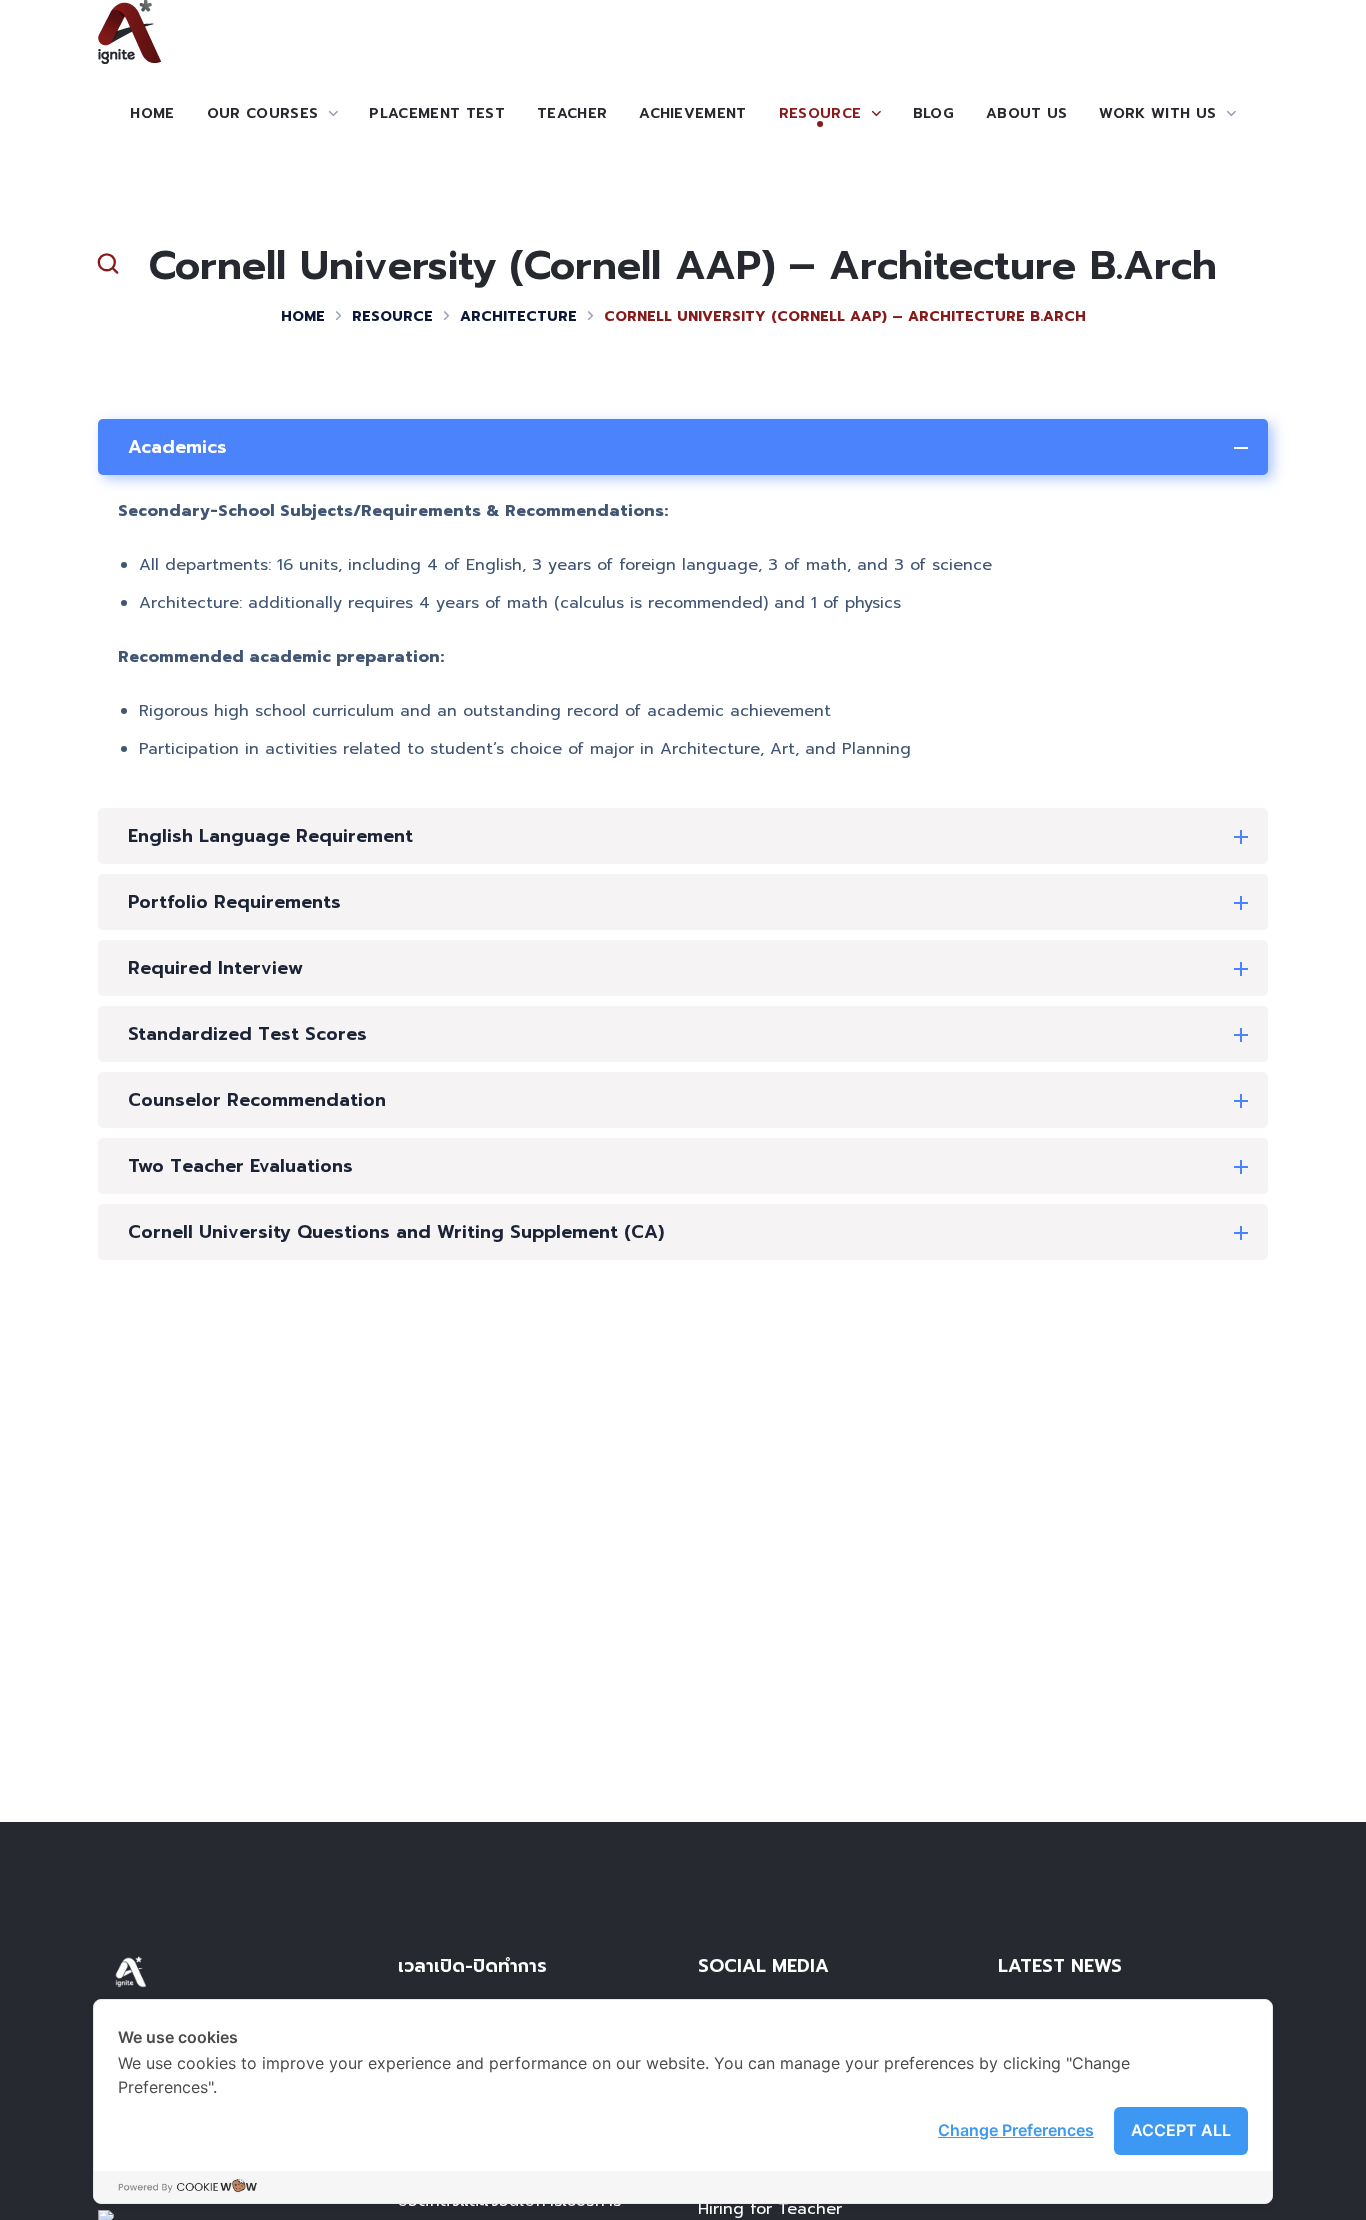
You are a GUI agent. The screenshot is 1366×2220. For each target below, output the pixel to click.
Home (303, 316)
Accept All (1181, 2130)
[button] (108, 264)
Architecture (518, 316)
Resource (392, 316)
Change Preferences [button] (1016, 2130)
